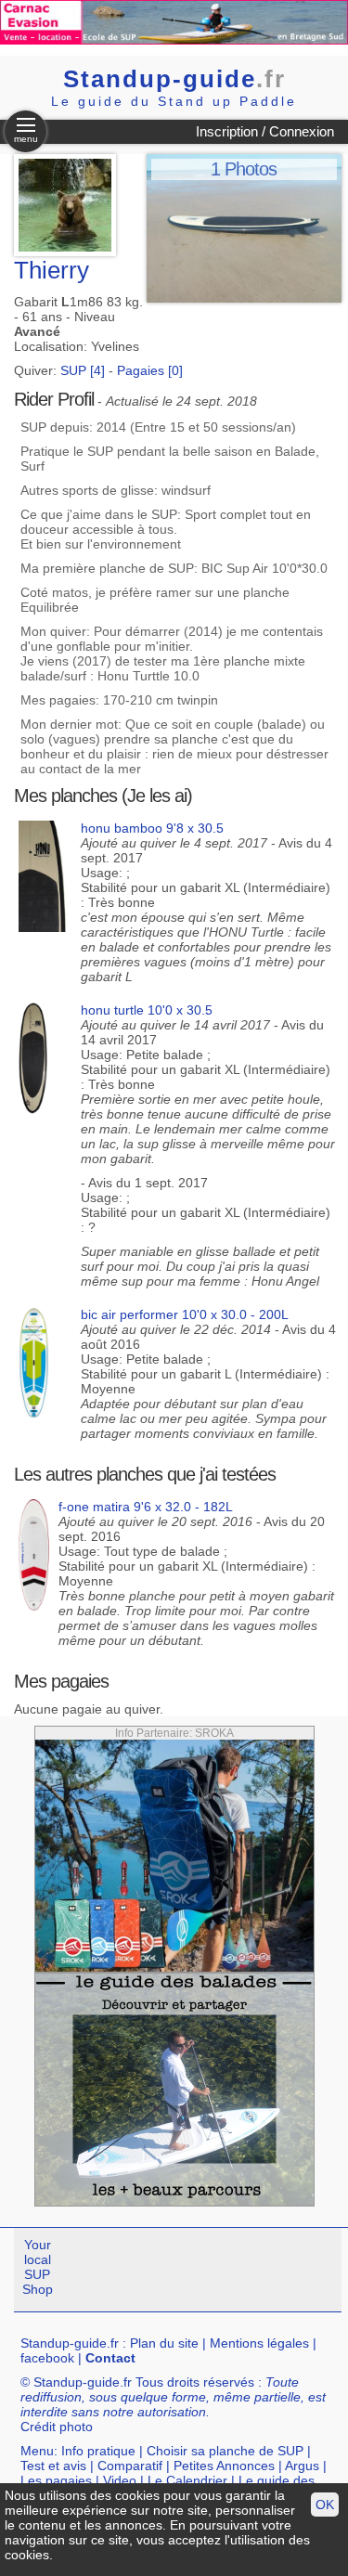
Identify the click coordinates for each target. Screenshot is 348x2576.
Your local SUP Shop (38, 2267)
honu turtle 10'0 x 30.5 (147, 1010)
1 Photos (244, 169)
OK (325, 2505)
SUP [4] (83, 370)
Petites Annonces (224, 2466)
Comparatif (130, 2466)
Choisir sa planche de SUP (225, 2451)
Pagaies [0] (150, 370)
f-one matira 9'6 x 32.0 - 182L (146, 1507)
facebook (47, 2358)
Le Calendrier (187, 2480)
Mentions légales (259, 2343)
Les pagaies (56, 2480)
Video (120, 2480)
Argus (302, 2466)
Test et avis (53, 2466)
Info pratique (98, 2451)
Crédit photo (57, 2427)
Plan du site (164, 2343)
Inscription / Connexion (265, 131)
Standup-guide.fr (70, 2343)
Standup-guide (174, 79)
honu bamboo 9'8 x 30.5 (152, 828)
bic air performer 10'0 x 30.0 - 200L (185, 1314)
